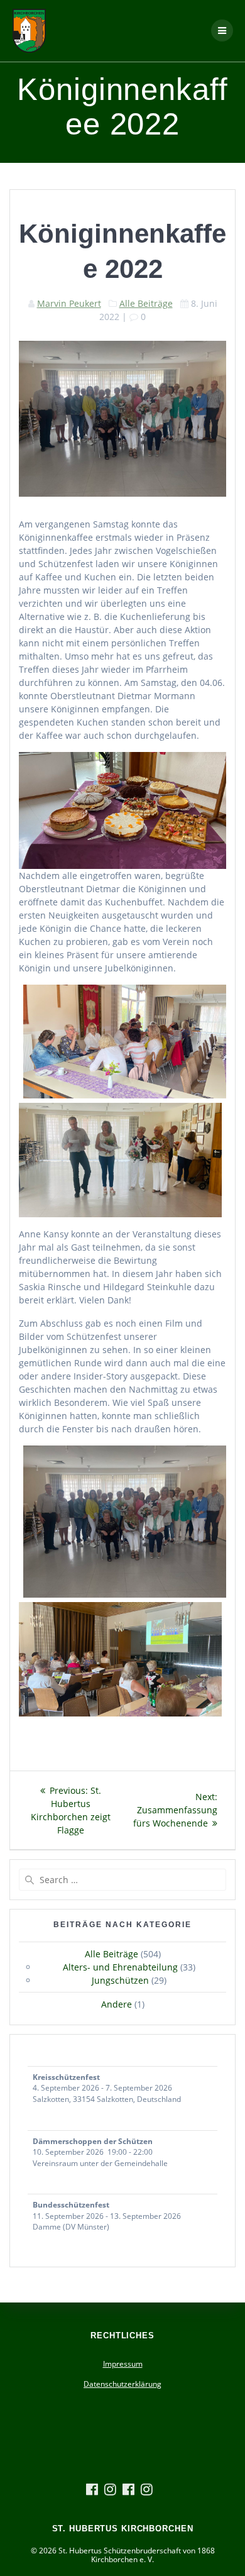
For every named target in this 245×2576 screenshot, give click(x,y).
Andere (117, 2004)
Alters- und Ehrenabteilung (120, 1967)
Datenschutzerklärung (122, 2384)
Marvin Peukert (69, 303)
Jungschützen (120, 1980)
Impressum (123, 2364)
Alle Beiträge (146, 303)
